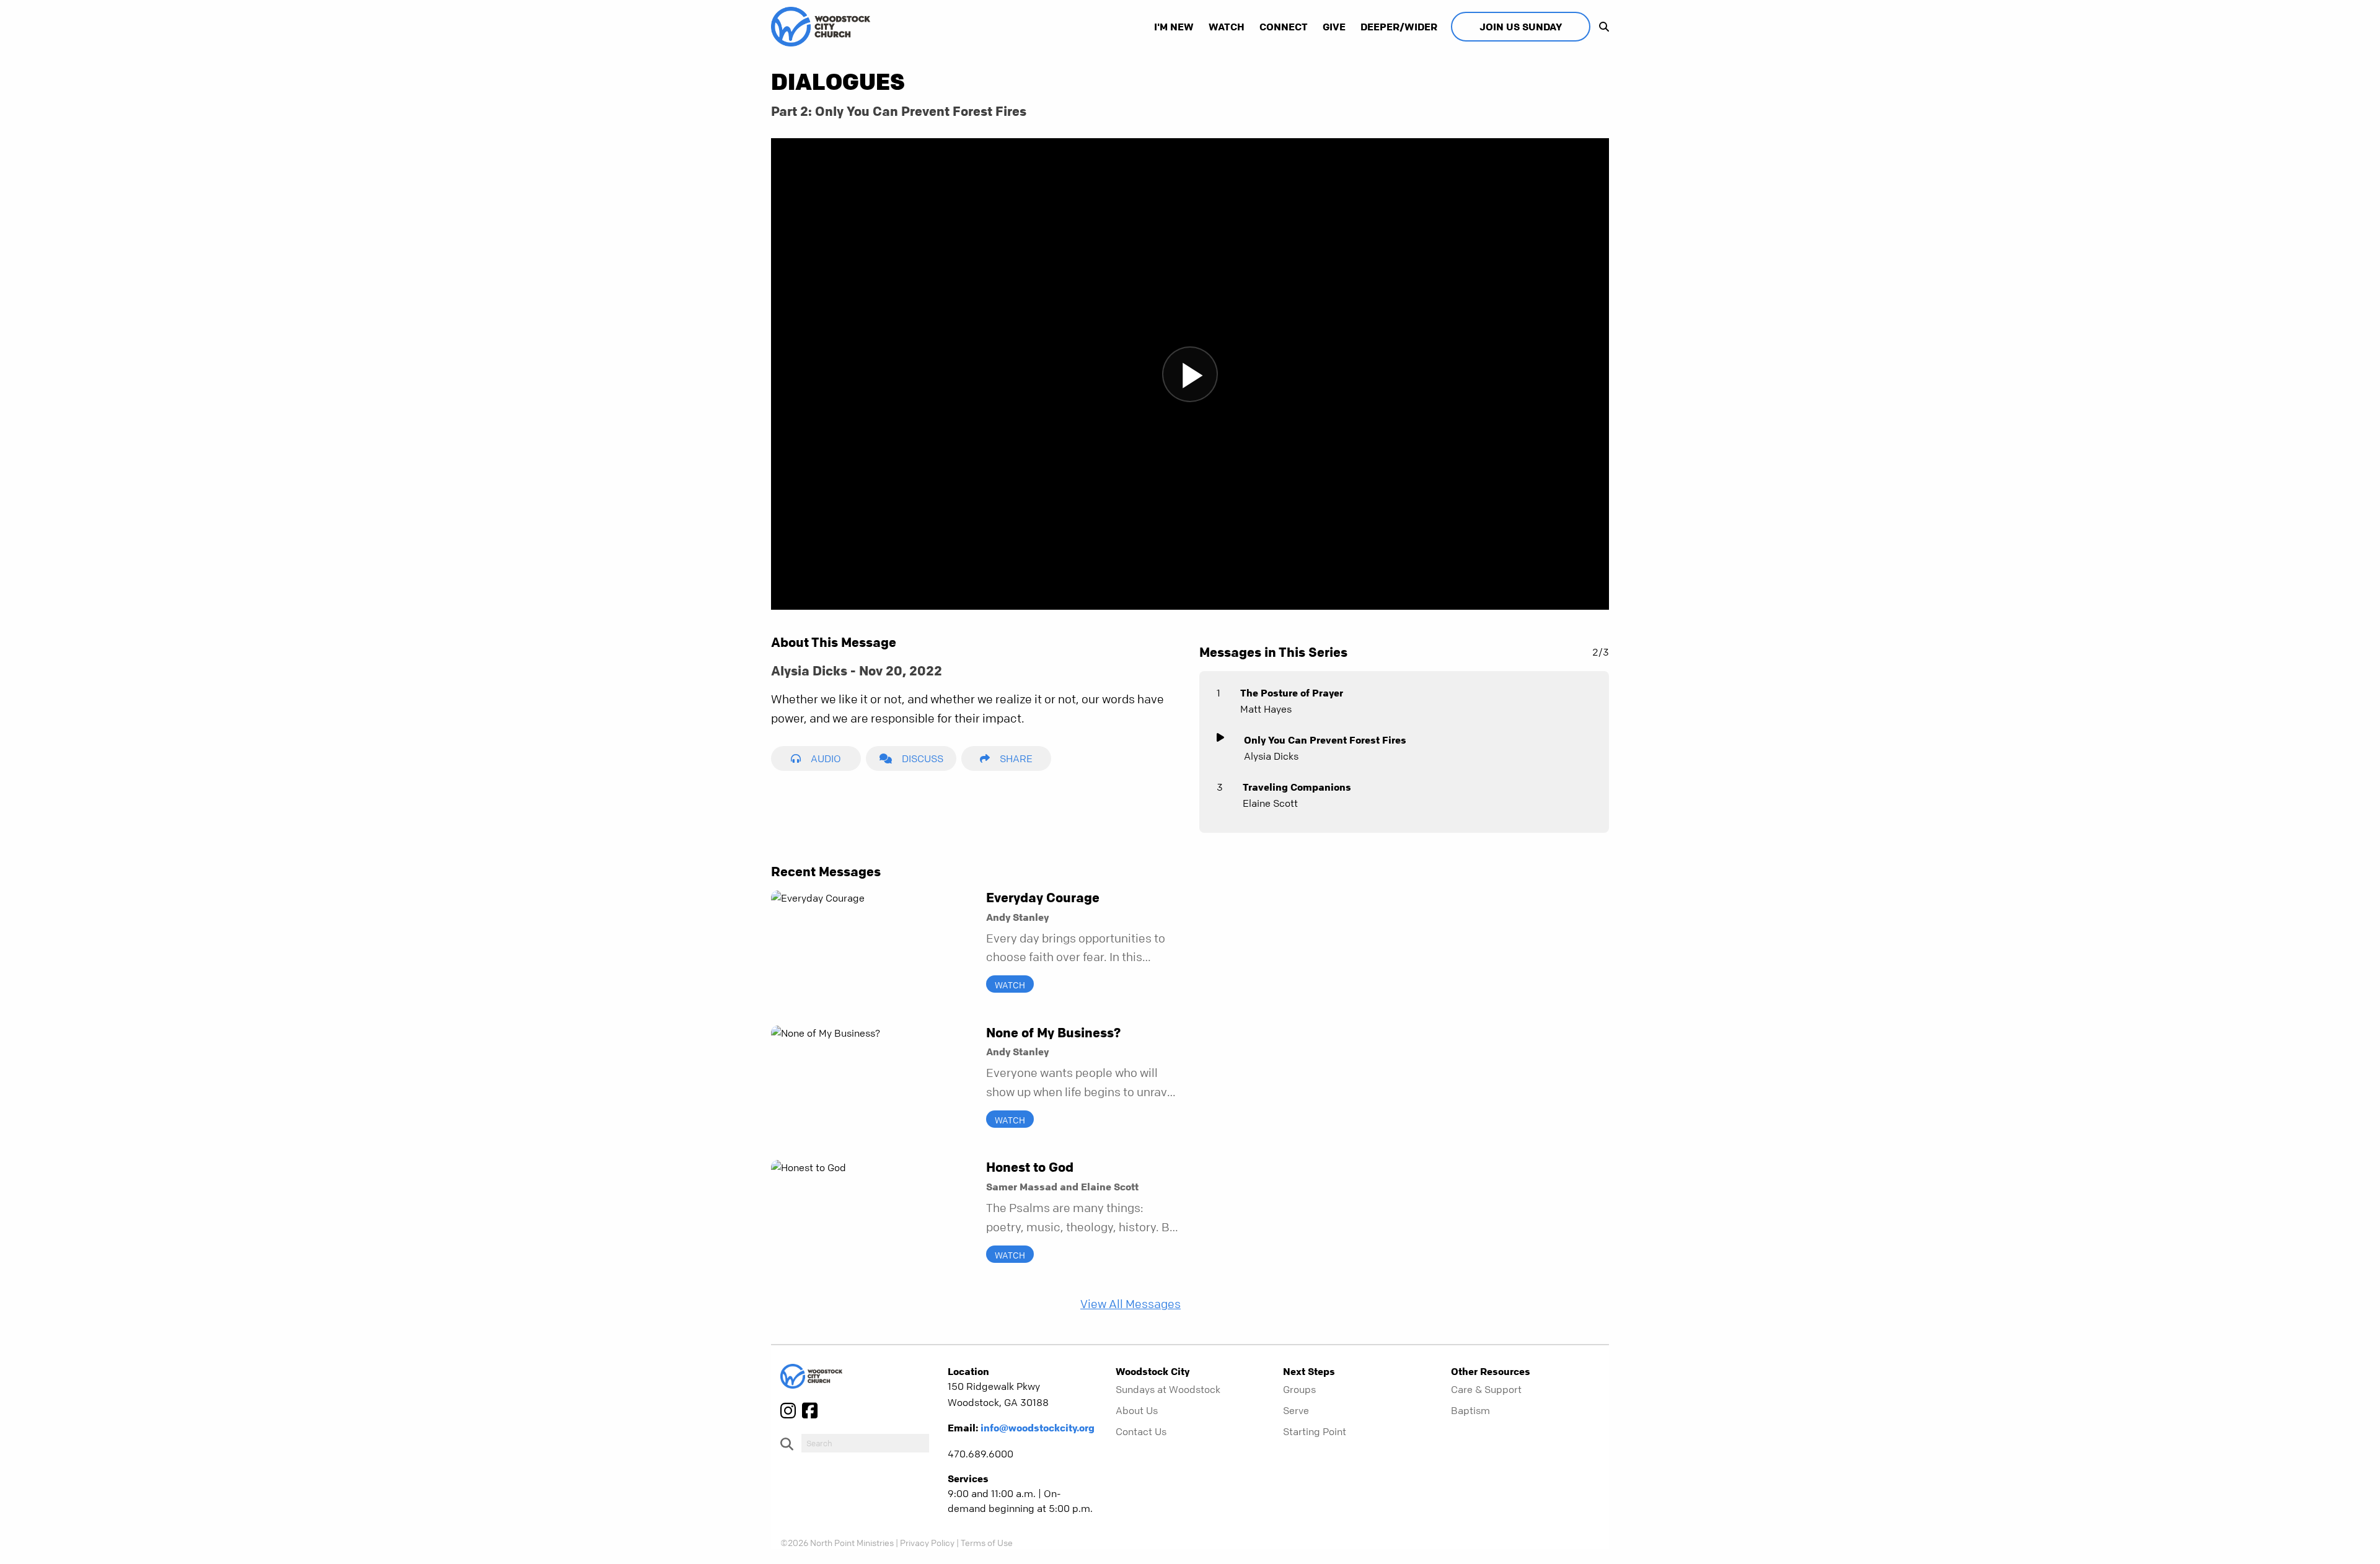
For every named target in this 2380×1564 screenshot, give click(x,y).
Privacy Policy (927, 1542)
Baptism (1470, 1410)
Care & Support (1486, 1389)
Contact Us (1141, 1431)
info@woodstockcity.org (1038, 1428)
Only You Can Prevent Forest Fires (1325, 740)
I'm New (1174, 27)
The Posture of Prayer (1292, 693)
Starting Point (1315, 1431)
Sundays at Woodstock (1168, 1389)
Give (1334, 27)
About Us (1137, 1410)
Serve (1296, 1410)
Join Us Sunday (1521, 27)
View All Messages (1130, 1304)
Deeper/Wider (1399, 27)
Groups (1299, 1389)
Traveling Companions (1297, 787)
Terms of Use (987, 1542)
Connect (1284, 27)
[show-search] (1601, 27)
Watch (1227, 27)
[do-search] (865, 1443)
